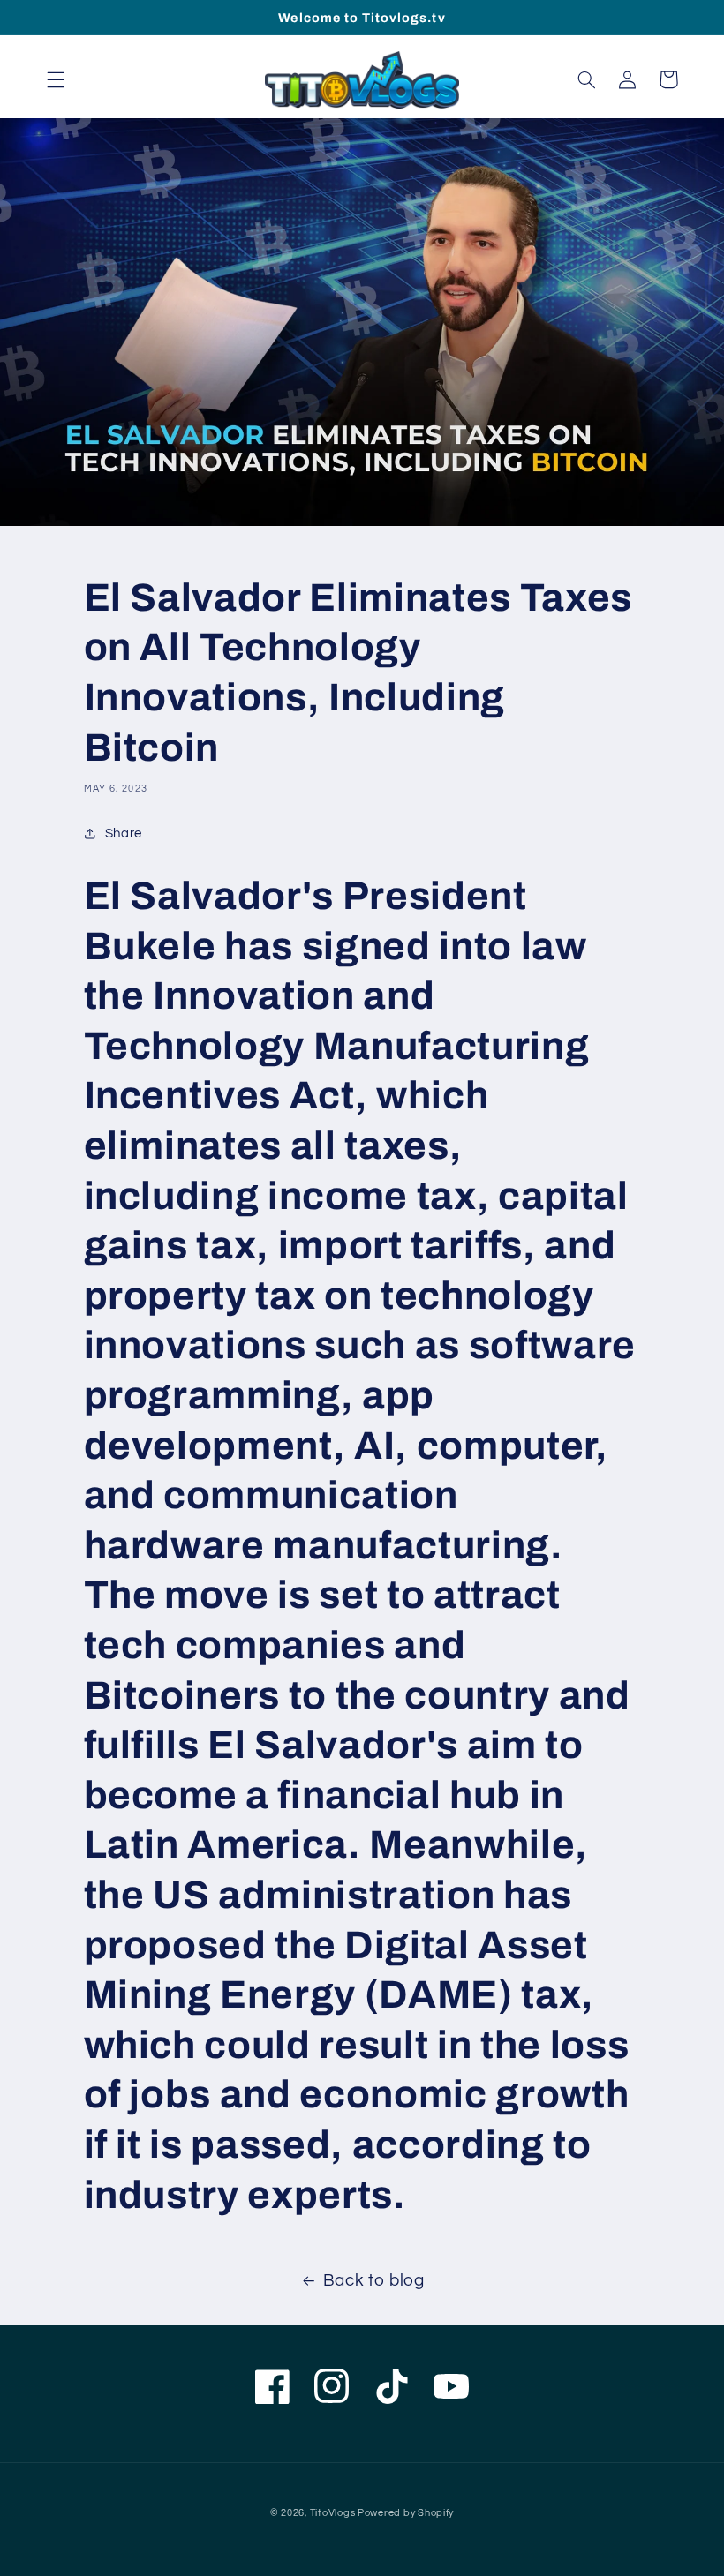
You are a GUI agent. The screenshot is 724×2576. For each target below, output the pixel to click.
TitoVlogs (334, 2513)
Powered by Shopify (406, 2513)
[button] (56, 79)
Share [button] (124, 834)
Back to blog (374, 2281)
